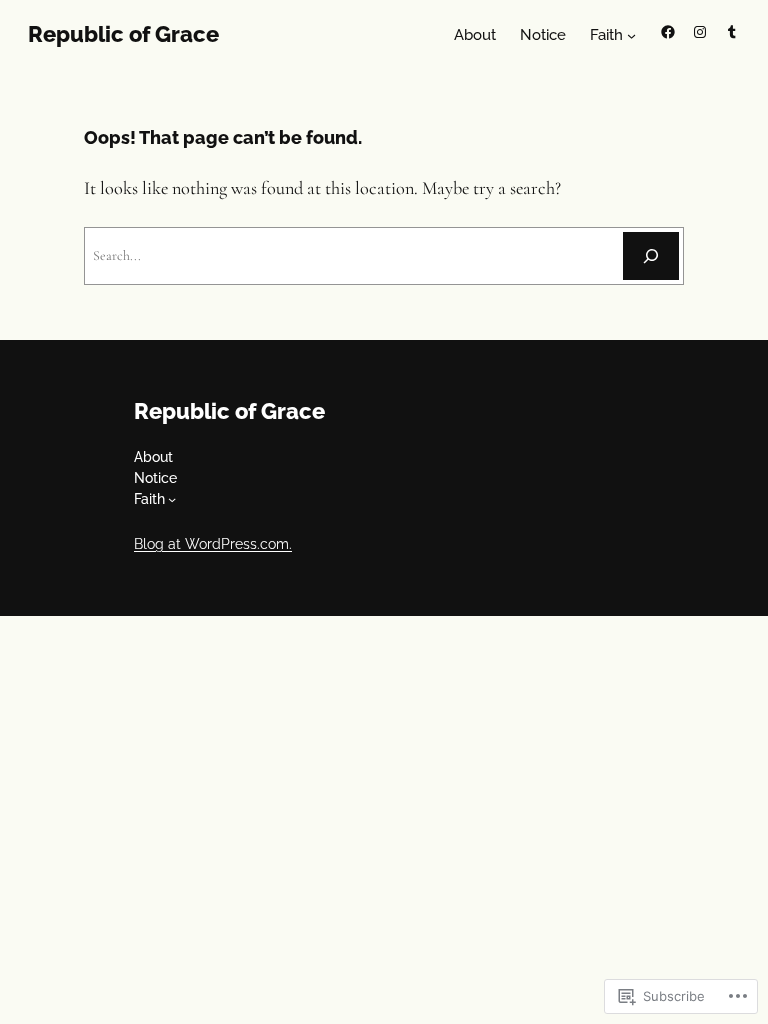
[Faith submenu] (631, 35)
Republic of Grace (123, 34)
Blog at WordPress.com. (213, 544)
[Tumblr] (732, 32)
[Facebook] (668, 32)
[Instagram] (700, 32)
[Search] (651, 256)
